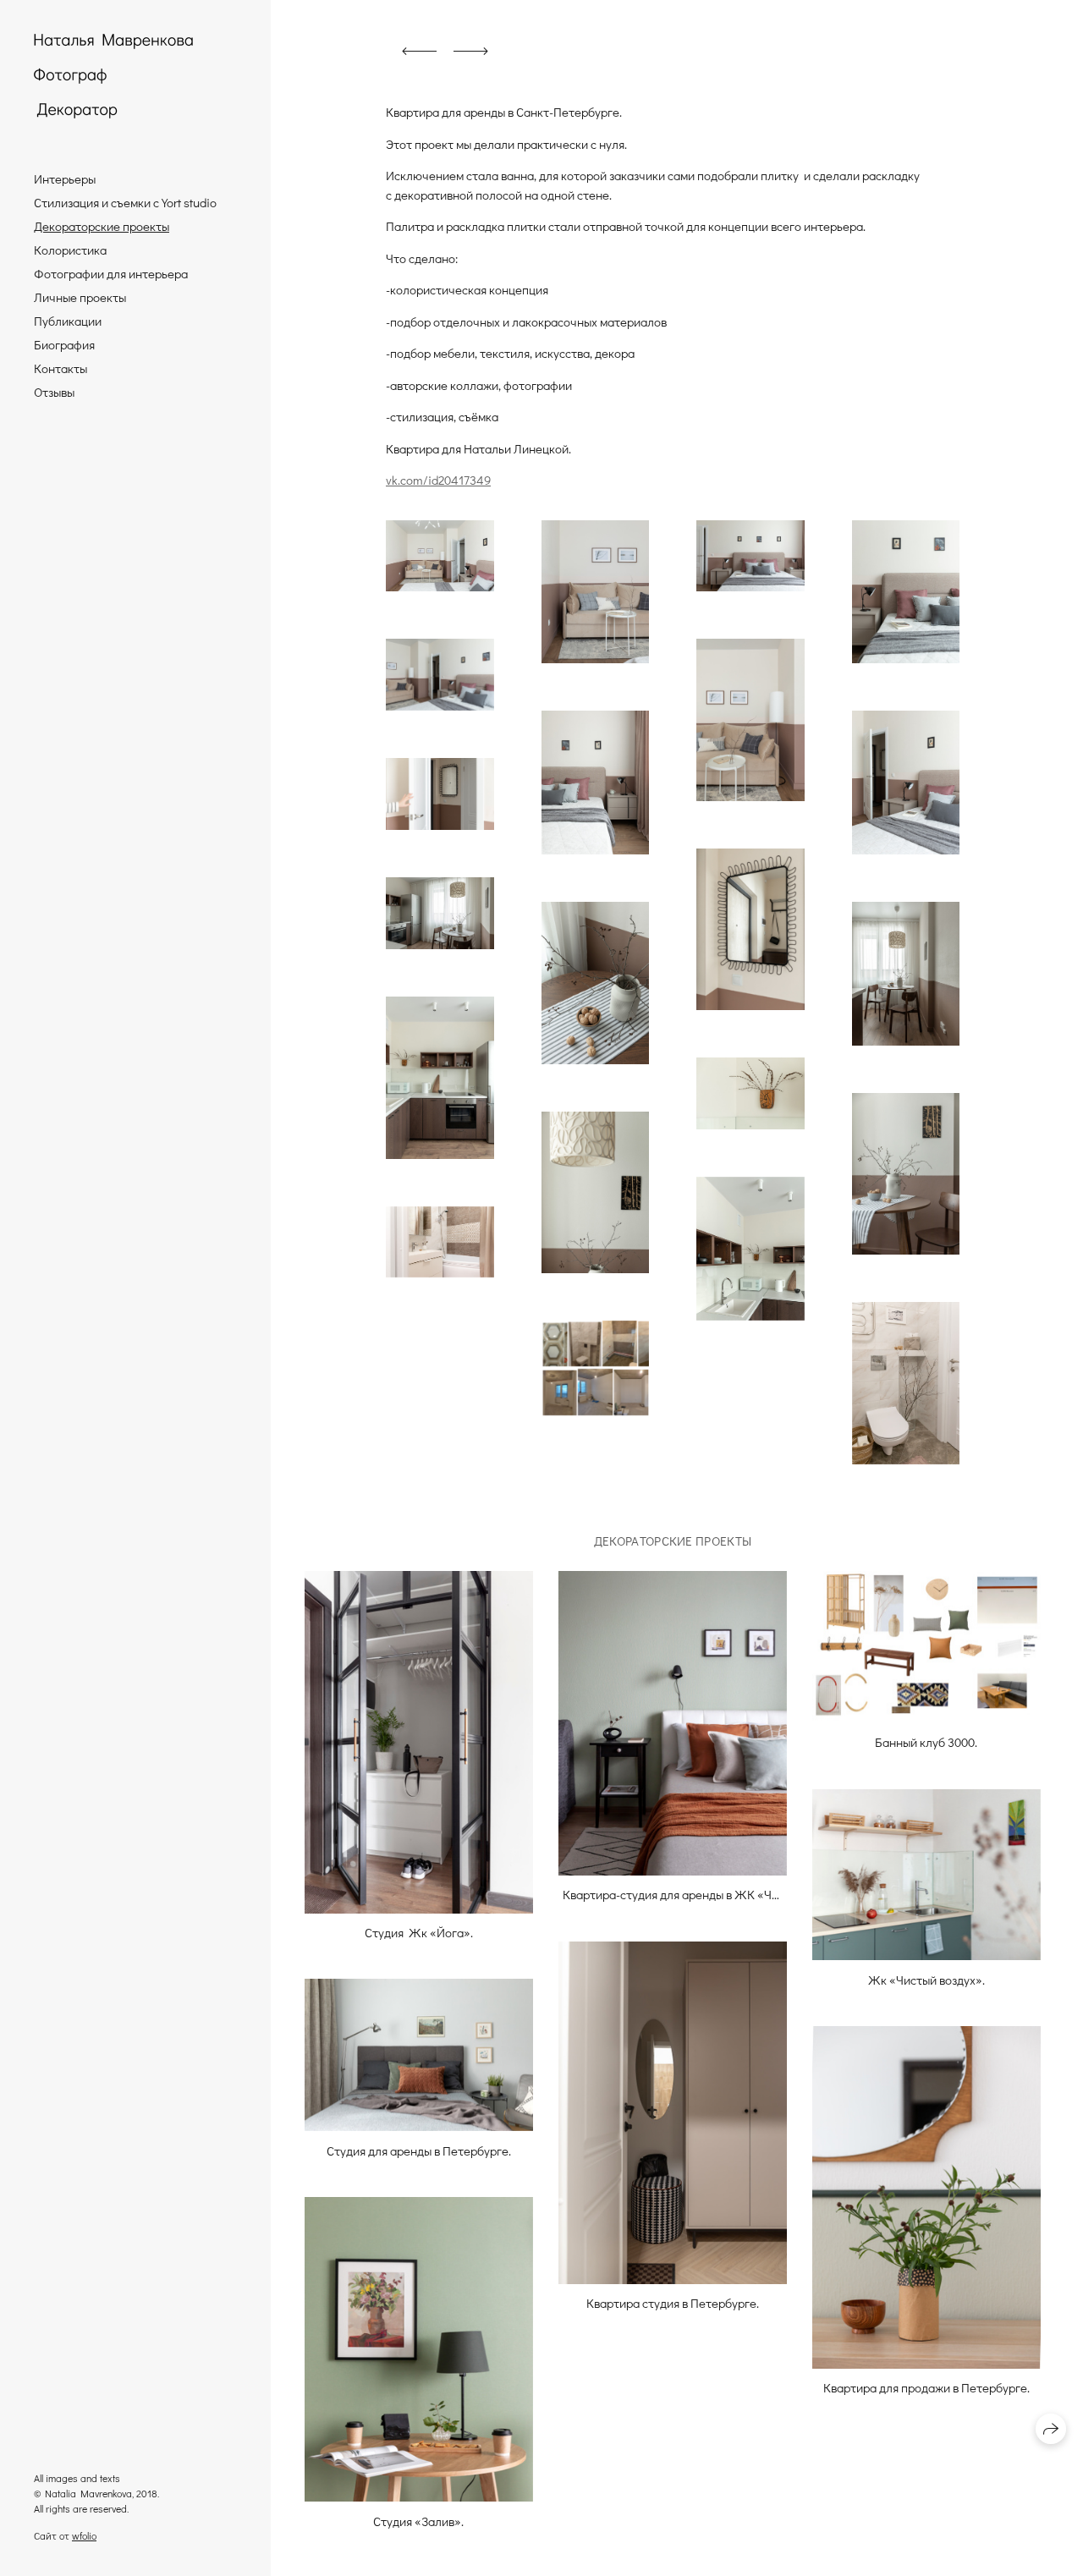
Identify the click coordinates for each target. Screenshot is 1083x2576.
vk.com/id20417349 (438, 480)
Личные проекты (80, 297)
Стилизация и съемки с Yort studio (125, 202)
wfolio (84, 2535)
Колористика (70, 250)
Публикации (68, 321)
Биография (64, 344)
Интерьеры (65, 179)
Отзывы (54, 392)
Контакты (60, 368)
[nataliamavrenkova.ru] (113, 76)
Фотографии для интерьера (111, 273)
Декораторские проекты (102, 226)
